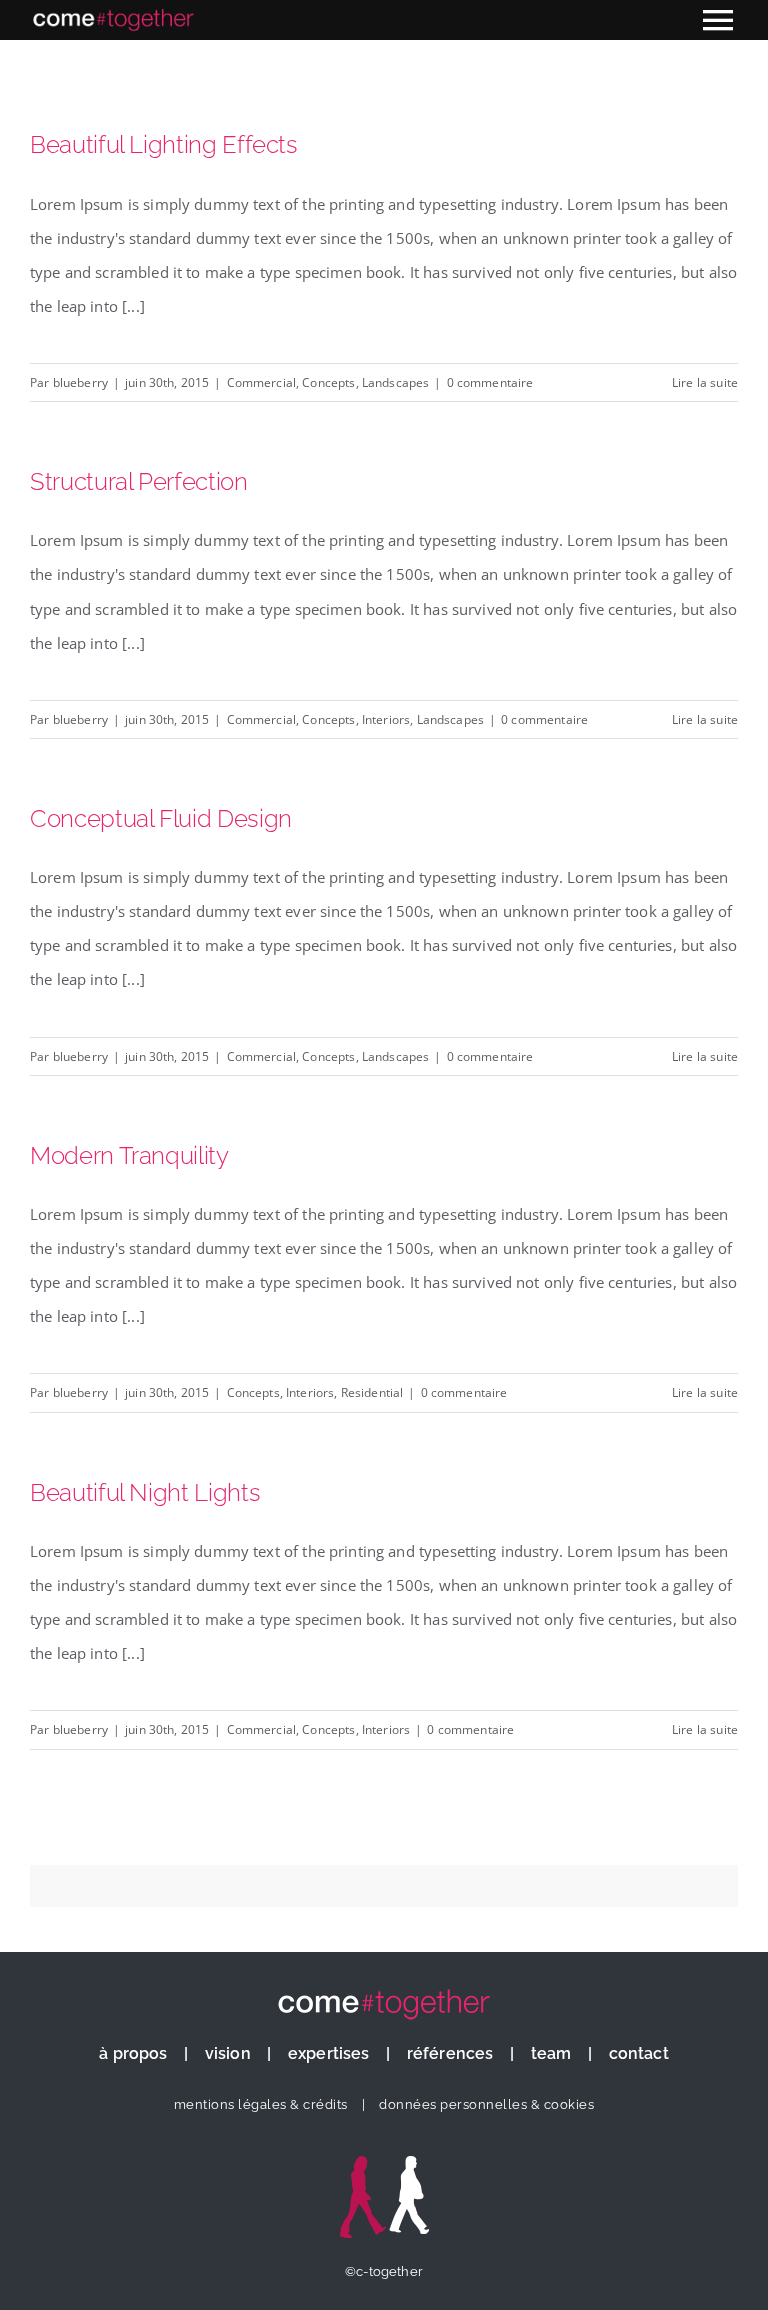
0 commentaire (490, 382)
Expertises (329, 2053)
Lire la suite (705, 382)
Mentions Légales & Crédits (261, 2104)
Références (450, 2053)
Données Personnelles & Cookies (486, 2104)
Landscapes (396, 382)
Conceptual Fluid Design (161, 819)
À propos (133, 2053)
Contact (639, 2053)
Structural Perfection (139, 482)
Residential (372, 1392)
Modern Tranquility (129, 1156)
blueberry (80, 382)
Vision (228, 2053)
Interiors (386, 719)
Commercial (262, 382)
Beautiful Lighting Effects (164, 145)
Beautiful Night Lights (145, 1493)
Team (551, 2053)
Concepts (328, 382)
